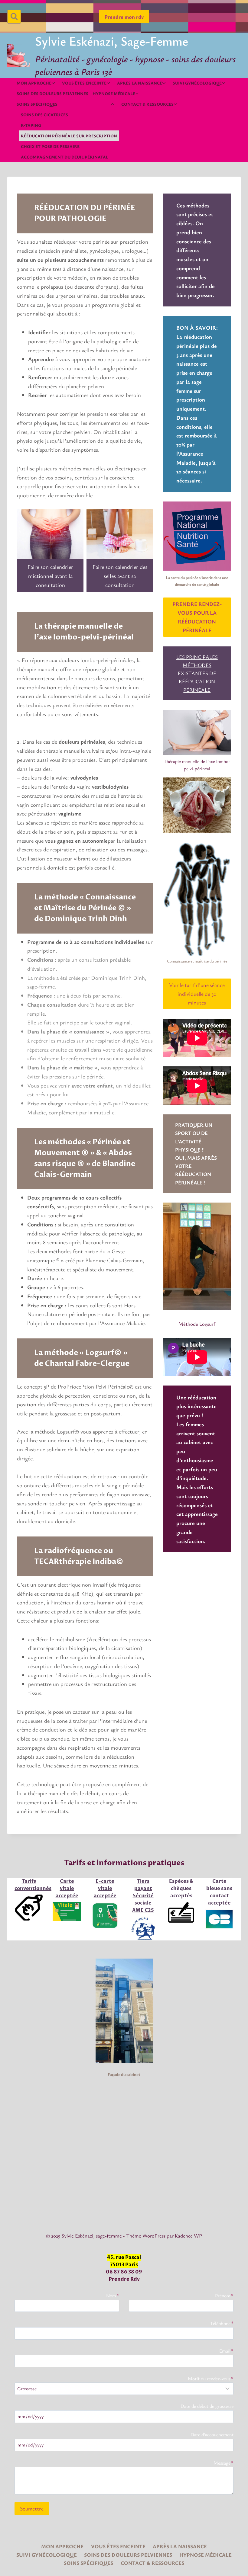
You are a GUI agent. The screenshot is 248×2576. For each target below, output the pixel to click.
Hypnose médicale (206, 2555)
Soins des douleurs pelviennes (52, 93)
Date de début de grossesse (207, 2406)
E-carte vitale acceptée (105, 1889)
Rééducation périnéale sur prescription (69, 136)
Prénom (224, 2296)
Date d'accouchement (212, 2434)
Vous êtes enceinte (118, 2546)
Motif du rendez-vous (211, 2379)
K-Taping (31, 125)
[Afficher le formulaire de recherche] (14, 16)
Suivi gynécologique (47, 2555)
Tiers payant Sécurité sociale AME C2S (143, 1896)
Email (226, 2351)
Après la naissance (180, 2546)
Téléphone (222, 2323)
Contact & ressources (152, 2563)
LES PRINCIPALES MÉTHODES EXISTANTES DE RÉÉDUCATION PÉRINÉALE (197, 673)
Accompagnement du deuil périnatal (65, 157)
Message (224, 2463)
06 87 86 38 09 (124, 2272)
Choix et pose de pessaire (50, 146)
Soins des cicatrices (44, 115)
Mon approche (62, 2546)
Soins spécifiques (88, 2563)
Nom (113, 2296)
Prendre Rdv (124, 2279)
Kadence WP (188, 2236)
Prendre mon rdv (124, 17)
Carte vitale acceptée (67, 1889)
